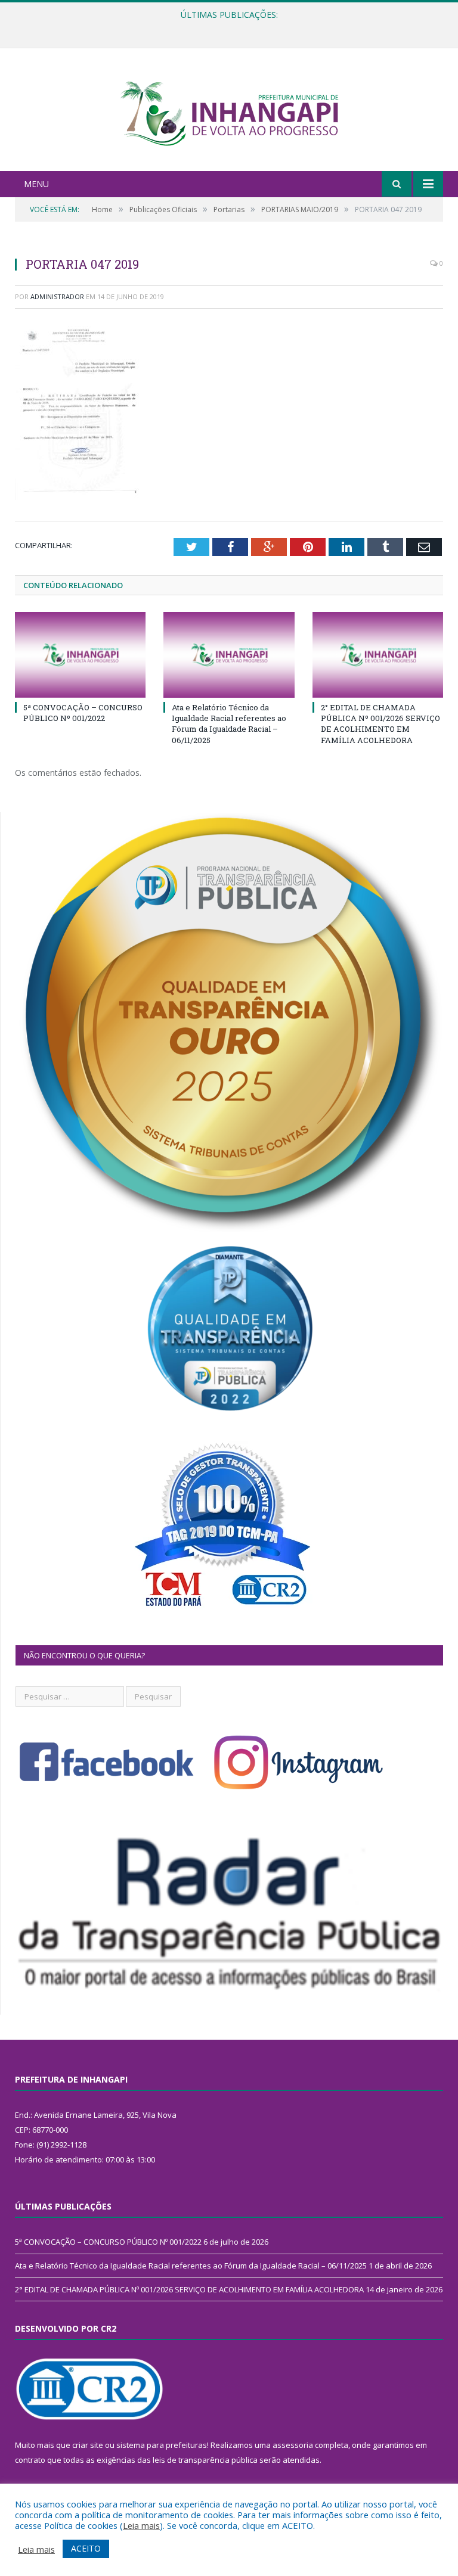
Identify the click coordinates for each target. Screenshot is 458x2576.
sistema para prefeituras (162, 2445)
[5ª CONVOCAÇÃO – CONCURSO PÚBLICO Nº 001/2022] (80, 655)
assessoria (293, 2445)
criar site (88, 2445)
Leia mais (141, 2525)
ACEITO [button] (86, 2548)
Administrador (57, 296)
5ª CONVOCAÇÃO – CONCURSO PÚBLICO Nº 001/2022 (83, 713)
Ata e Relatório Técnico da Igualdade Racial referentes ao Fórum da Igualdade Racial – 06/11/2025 (226, 27)
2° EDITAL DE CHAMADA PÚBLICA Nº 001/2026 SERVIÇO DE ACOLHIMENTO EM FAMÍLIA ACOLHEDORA (380, 724)
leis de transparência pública (205, 2460)
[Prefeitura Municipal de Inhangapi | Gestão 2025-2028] (229, 111)
